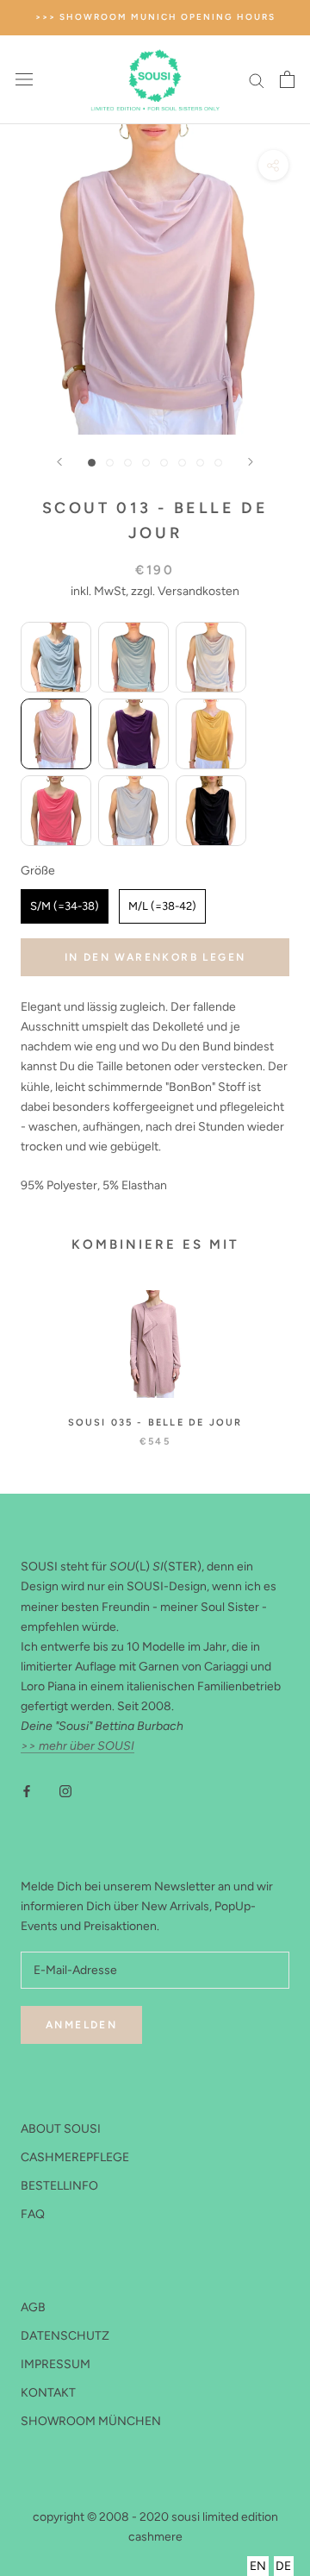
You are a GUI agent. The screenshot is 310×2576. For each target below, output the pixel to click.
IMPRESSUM (56, 2364)
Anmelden (81, 2025)
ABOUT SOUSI (61, 2129)
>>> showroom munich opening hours (155, 17)
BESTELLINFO (59, 2186)
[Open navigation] (24, 80)
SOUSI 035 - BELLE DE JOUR (155, 1423)
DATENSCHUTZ (65, 2336)
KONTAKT (48, 2393)
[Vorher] (59, 462)
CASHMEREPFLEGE (75, 2157)
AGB (33, 2307)
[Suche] (257, 80)
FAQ (33, 2214)
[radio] (56, 657)
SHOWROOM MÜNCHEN (91, 2421)
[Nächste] (251, 462)
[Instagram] (65, 1791)
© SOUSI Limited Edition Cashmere (155, 2497)
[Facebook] (27, 1791)
